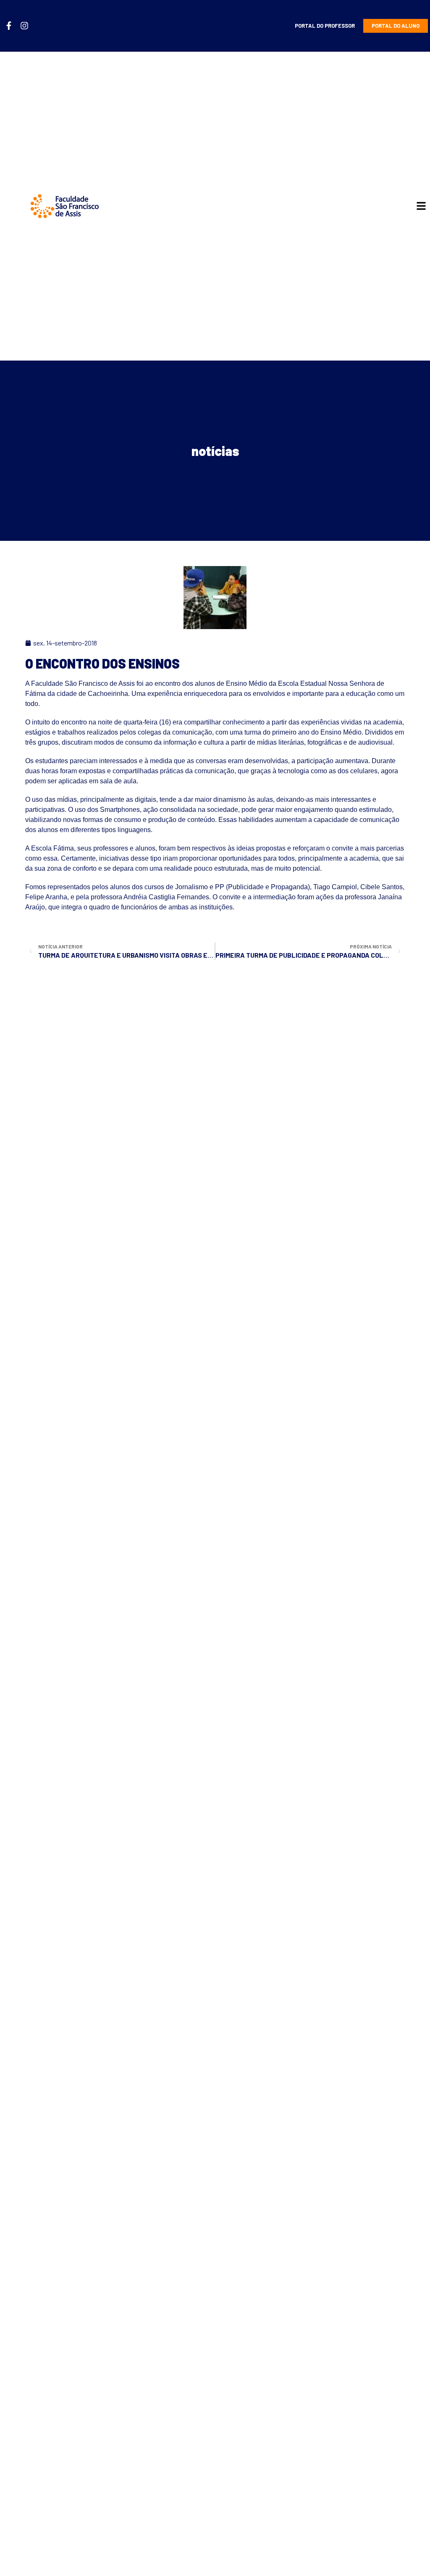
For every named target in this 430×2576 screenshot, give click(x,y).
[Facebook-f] (9, 26)
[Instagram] (24, 26)
